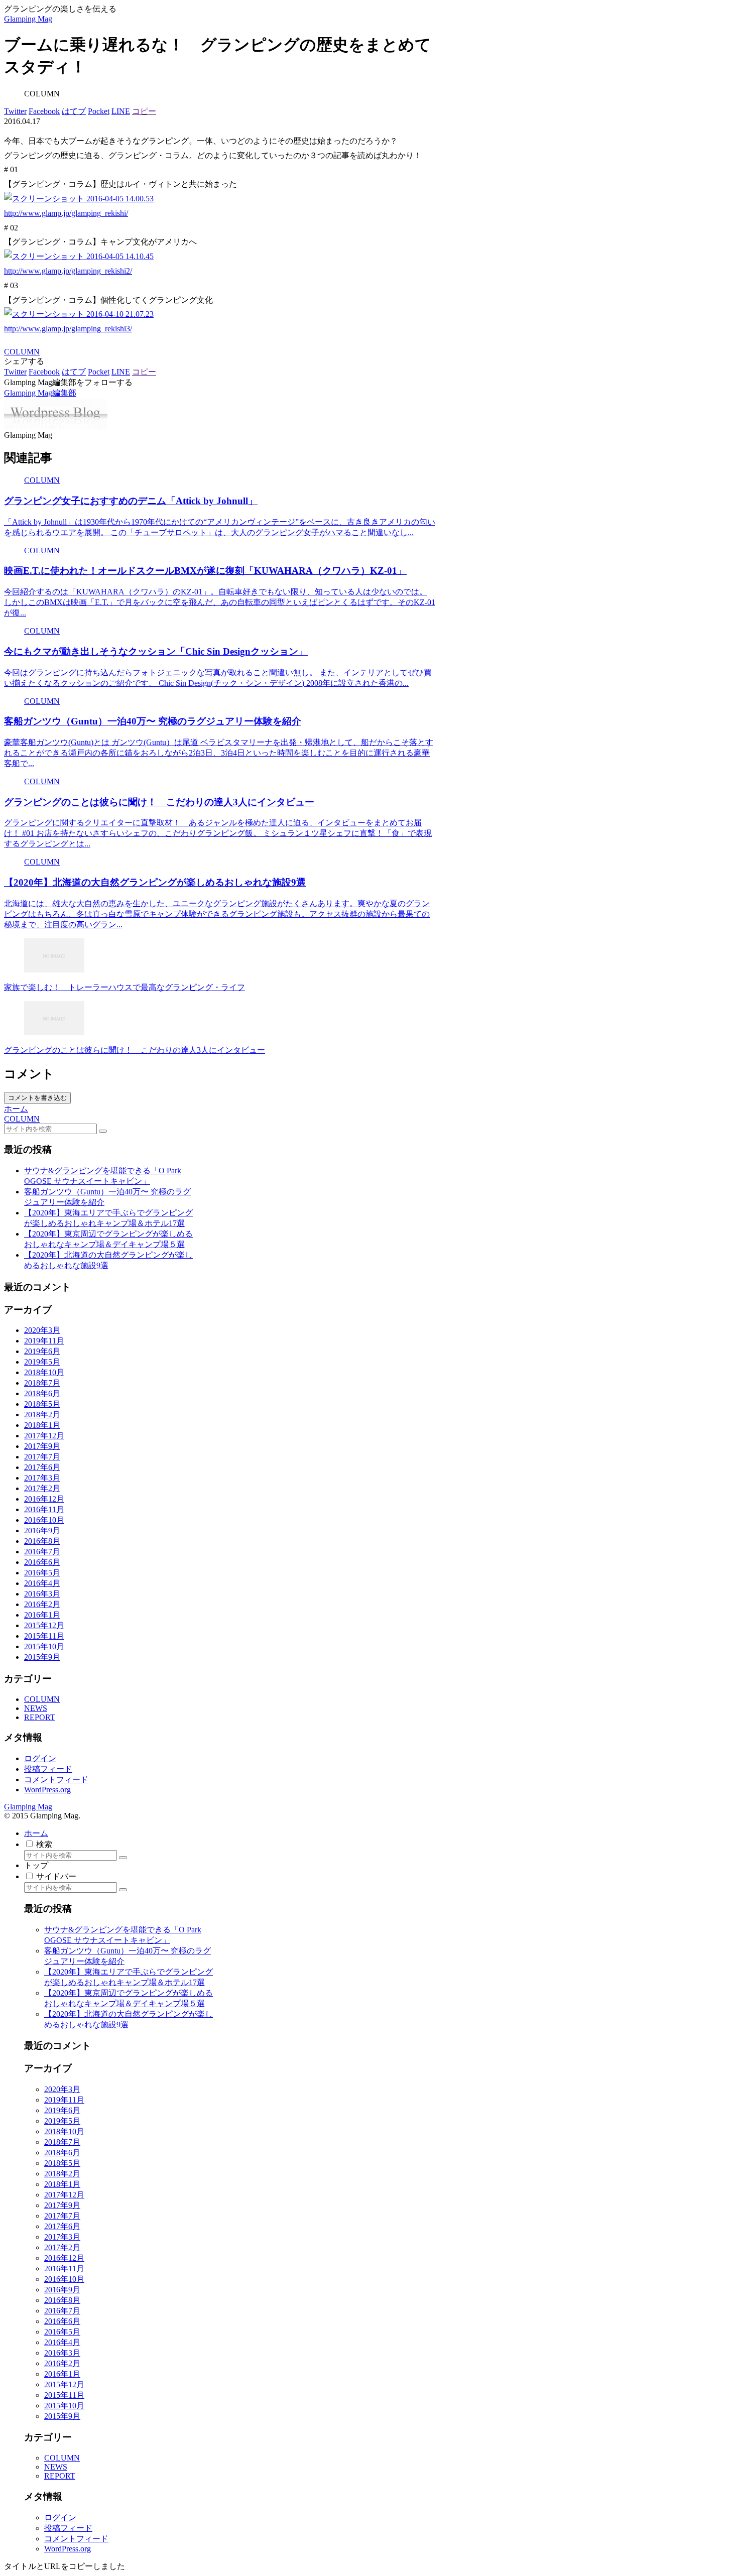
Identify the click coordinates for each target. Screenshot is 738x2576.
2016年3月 (42, 1594)
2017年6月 (42, 1467)
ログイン (40, 1758)
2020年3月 (42, 1330)
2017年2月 (42, 1488)
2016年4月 (42, 1583)
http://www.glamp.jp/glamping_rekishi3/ (68, 329)
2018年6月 (42, 1393)
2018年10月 (44, 1372)
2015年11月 (44, 1636)
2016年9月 (42, 1530)
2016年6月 (42, 1562)
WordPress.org (47, 1790)
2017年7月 (42, 1457)
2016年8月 (42, 1541)
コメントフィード (56, 1780)
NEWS (36, 1708)
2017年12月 (44, 1436)
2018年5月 (42, 1404)
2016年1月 (42, 1615)
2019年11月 (44, 1341)
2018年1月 (42, 1425)
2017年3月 (42, 1478)
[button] (103, 1131)
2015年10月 (44, 1646)
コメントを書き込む (37, 1098)
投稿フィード (48, 1769)
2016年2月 (42, 1604)
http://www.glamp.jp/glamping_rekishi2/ (68, 271)
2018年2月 (42, 1415)
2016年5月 (42, 1573)
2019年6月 (42, 1351)
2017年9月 (42, 1446)
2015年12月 (44, 1625)
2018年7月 (42, 1383)
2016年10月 (44, 1520)
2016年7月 (42, 1552)
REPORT (40, 1717)
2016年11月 (44, 1509)
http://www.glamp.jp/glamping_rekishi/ (66, 213)
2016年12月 (44, 1499)
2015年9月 (42, 1657)
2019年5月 (42, 1362)
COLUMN (22, 352)
